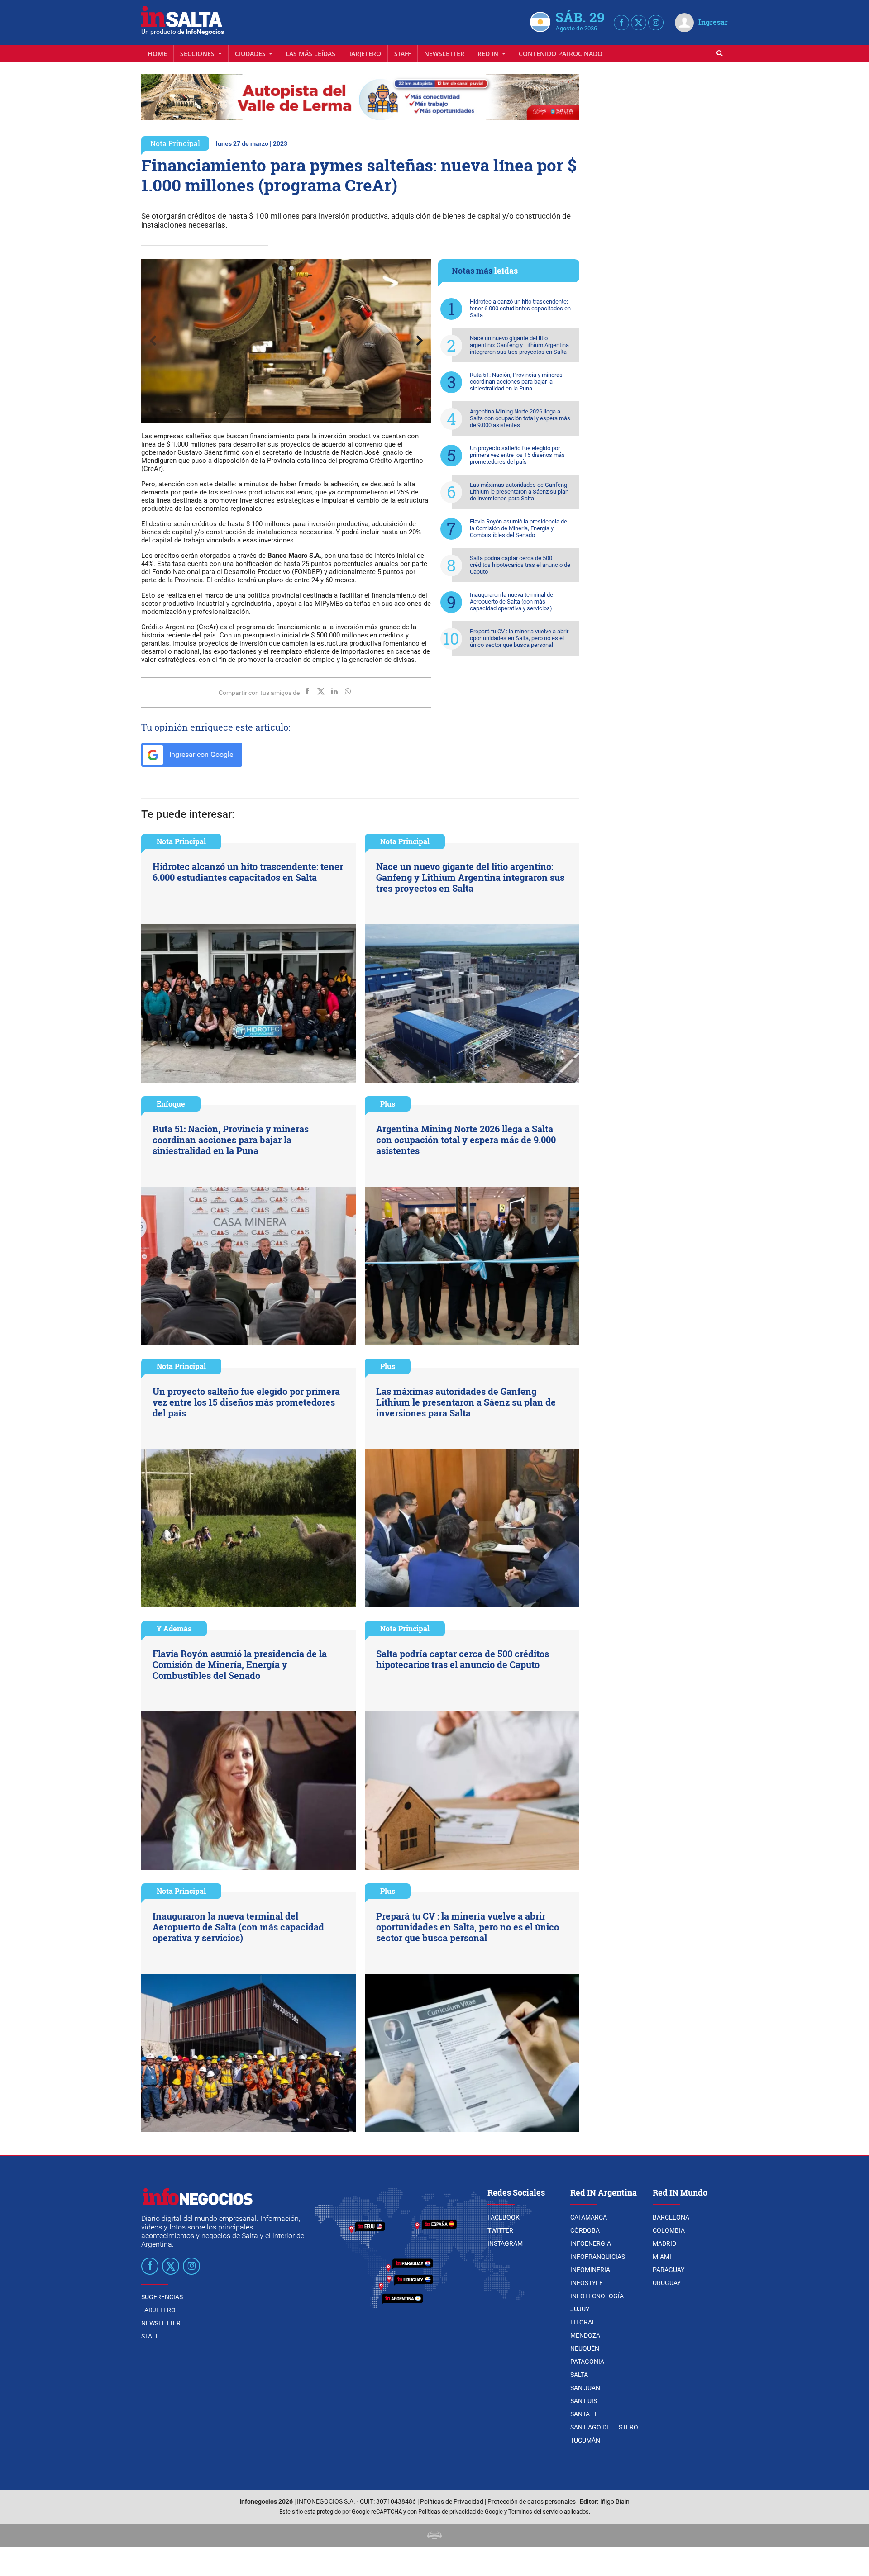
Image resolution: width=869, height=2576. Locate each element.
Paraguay (668, 2270)
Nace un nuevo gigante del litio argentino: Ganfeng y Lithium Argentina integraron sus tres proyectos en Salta (519, 345)
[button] (281, 268)
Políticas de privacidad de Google (461, 2512)
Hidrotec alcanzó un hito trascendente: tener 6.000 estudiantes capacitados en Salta (520, 308)
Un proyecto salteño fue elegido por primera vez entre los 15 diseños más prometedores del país (517, 455)
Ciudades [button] (251, 54)
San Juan (585, 2388)
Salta (579, 2375)
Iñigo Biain (615, 2502)
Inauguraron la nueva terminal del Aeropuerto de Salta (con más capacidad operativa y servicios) (512, 601)
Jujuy (580, 2309)
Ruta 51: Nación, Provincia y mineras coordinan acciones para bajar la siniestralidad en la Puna (516, 382)
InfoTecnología (597, 2296)
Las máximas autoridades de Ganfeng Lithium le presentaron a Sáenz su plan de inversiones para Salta (519, 492)
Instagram (505, 2243)
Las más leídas (310, 54)
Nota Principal (175, 143)
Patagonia (587, 2362)
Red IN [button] (489, 54)
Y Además (174, 1628)
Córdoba (585, 2230)
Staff (403, 54)
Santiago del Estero (604, 2427)
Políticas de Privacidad (452, 2502)
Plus (388, 1104)
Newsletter (444, 54)
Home (157, 54)
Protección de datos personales (532, 2502)
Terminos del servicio (535, 2512)
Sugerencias (162, 2297)
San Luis (584, 2401)
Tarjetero (365, 54)
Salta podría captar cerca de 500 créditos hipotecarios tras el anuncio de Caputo (520, 565)
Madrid (664, 2243)
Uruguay (667, 2283)
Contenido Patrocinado (561, 54)
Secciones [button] (198, 54)
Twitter (500, 2230)
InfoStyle (587, 2283)
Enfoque (171, 1104)
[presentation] (153, 341)
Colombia (669, 2230)
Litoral (583, 2322)
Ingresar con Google (200, 754)
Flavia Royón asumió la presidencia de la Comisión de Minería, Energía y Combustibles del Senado (518, 528)
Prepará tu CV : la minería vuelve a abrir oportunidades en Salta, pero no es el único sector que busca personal (519, 638)
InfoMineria (590, 2270)
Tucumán (585, 2440)
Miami (662, 2257)
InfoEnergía (591, 2243)
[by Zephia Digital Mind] (434, 2535)
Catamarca (589, 2217)
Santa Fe (584, 2414)
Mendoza (585, 2335)
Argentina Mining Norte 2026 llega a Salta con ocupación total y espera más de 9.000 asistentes (520, 418)
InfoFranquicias (598, 2257)
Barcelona (671, 2217)
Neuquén (585, 2348)
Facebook (504, 2217)
